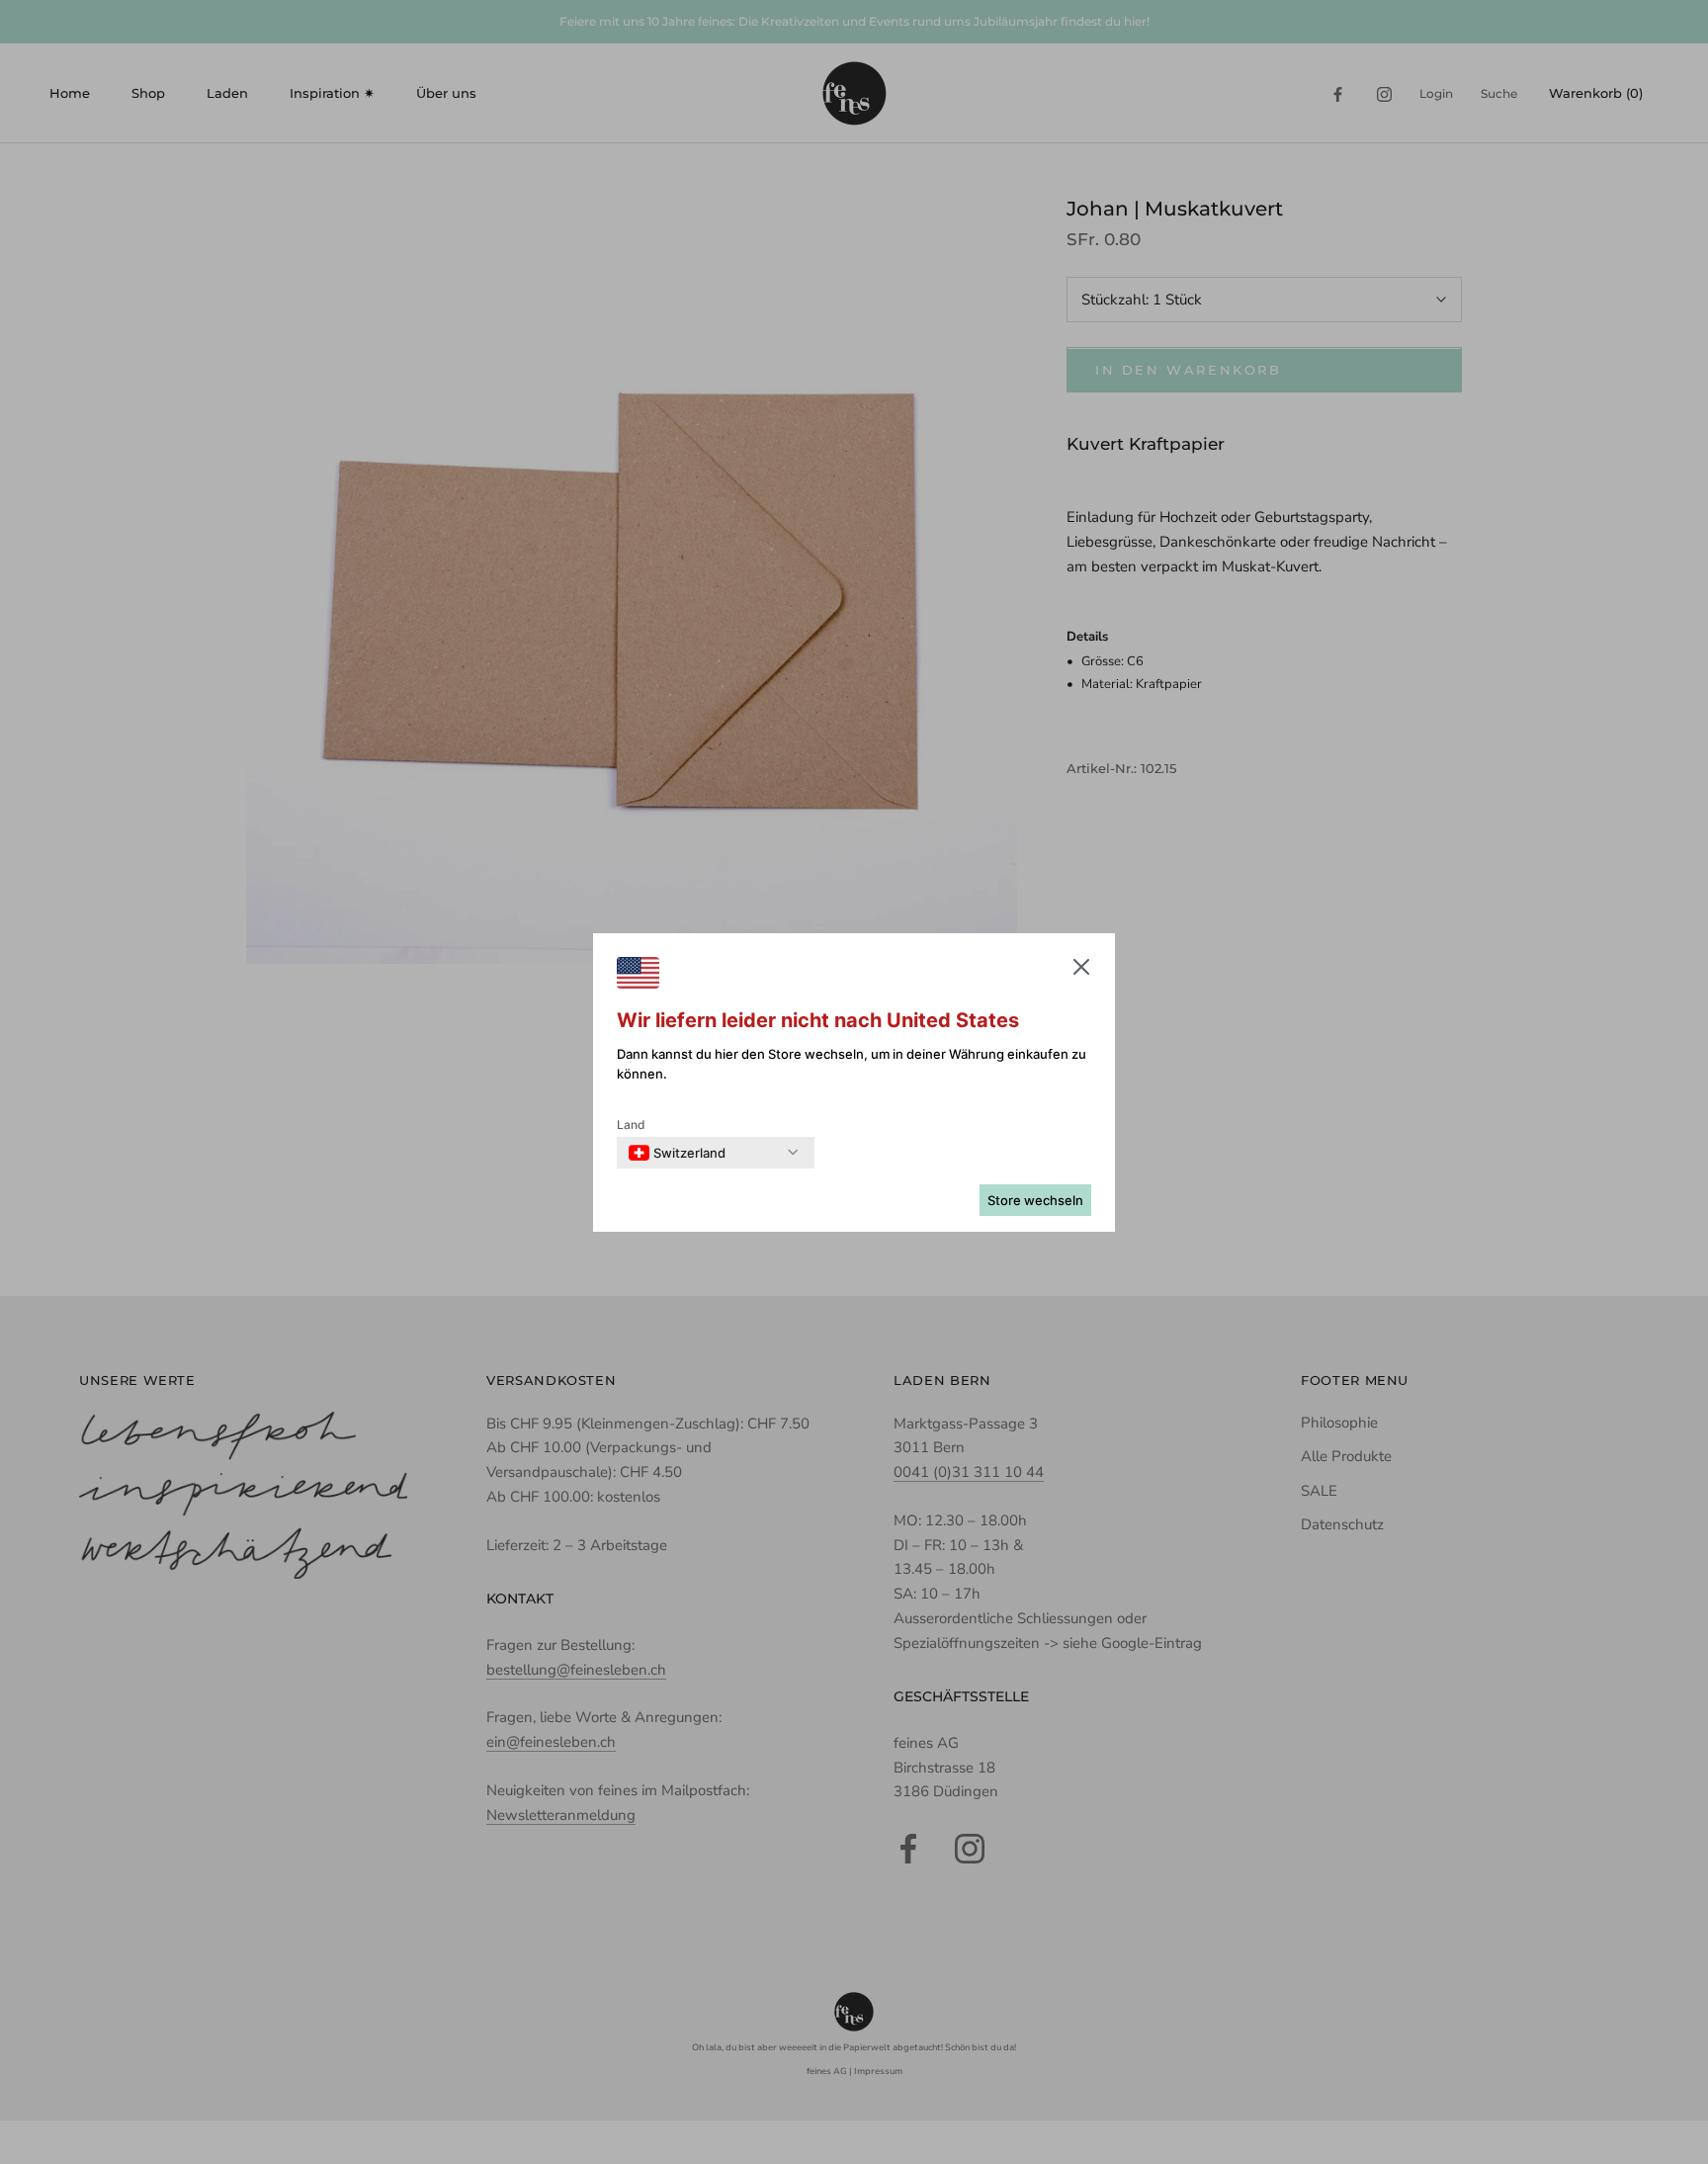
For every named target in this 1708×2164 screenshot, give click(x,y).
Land (631, 1125)
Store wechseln (1035, 1200)
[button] (1081, 971)
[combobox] (677, 1153)
